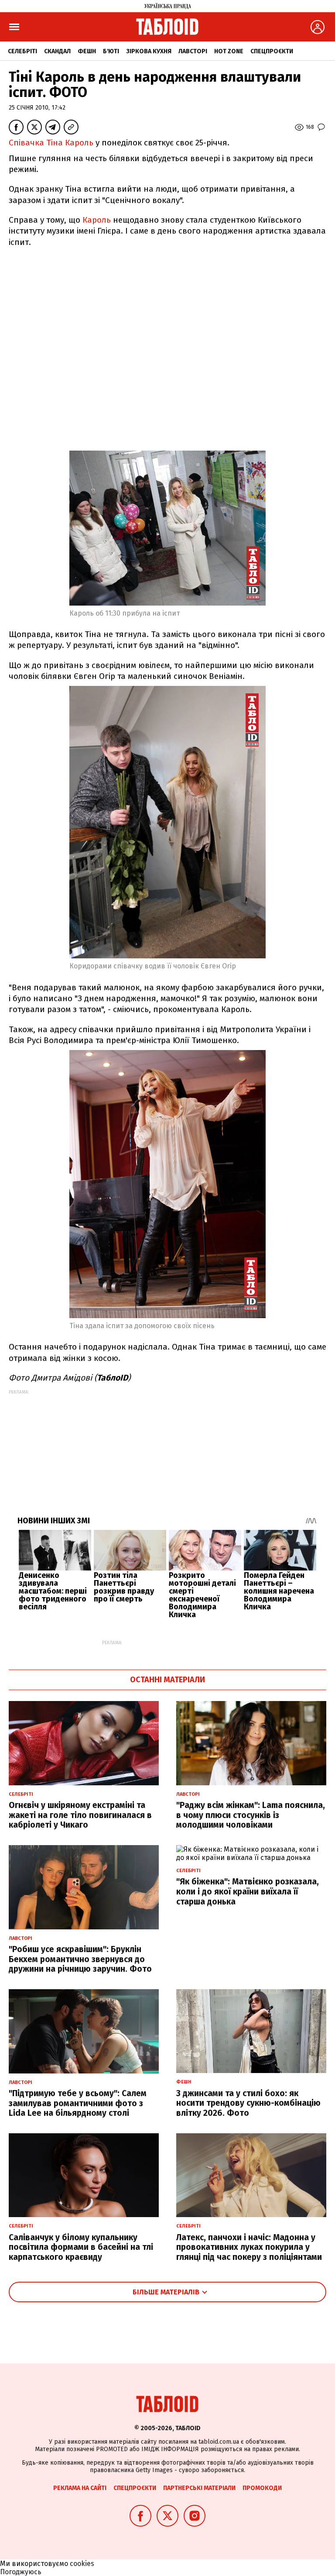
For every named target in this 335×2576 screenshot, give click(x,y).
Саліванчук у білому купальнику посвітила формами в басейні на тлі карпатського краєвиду (81, 2247)
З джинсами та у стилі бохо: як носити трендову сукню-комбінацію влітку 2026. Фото (248, 2103)
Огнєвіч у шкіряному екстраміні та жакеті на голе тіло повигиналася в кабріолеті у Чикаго (80, 1815)
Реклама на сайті (80, 2488)
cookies (82, 2564)
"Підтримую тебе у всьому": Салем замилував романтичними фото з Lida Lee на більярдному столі (78, 2103)
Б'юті (111, 51)
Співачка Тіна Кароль (51, 143)
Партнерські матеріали (199, 2488)
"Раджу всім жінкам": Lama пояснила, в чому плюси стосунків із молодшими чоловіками (251, 1815)
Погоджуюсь (21, 2572)
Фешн (87, 51)
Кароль (96, 220)
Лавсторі (193, 51)
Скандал (57, 51)
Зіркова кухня (149, 51)
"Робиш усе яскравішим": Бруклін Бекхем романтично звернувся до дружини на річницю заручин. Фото (80, 1959)
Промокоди (262, 2488)
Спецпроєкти (272, 51)
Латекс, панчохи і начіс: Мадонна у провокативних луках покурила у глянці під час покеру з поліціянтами (249, 2247)
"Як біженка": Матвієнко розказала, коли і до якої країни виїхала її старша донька (248, 1892)
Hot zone (229, 51)
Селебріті (22, 51)
